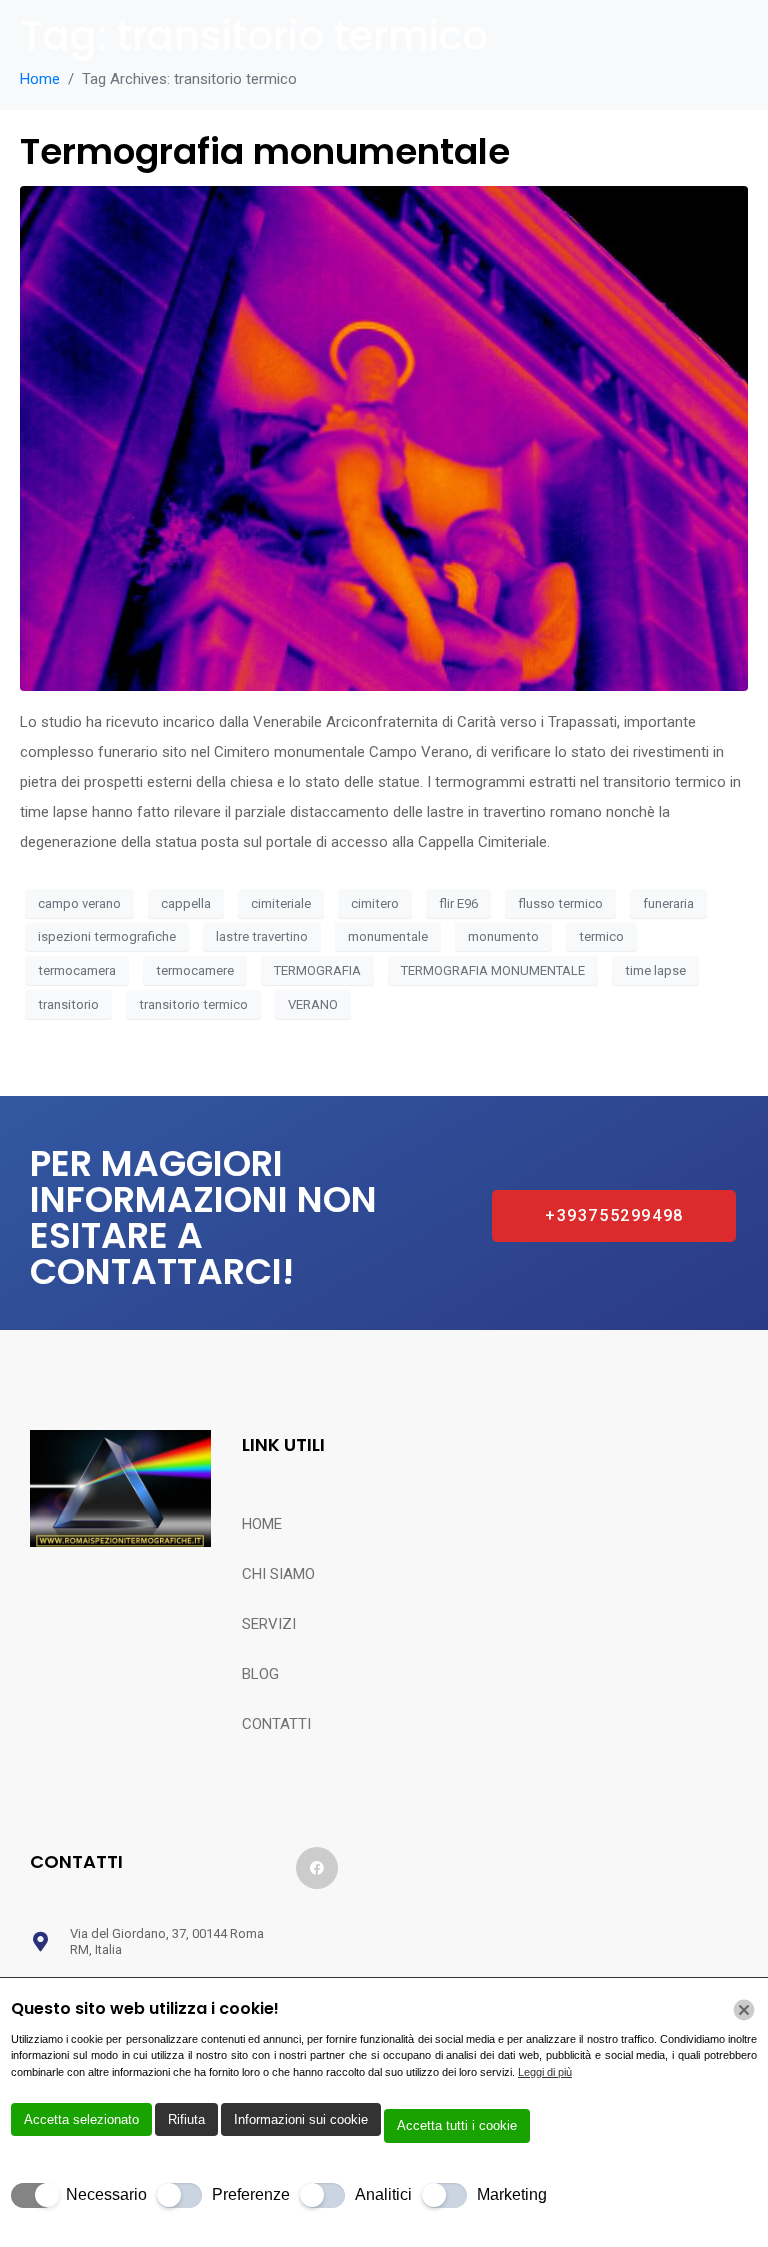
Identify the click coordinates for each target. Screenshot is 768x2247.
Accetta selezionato (81, 2119)
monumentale (388, 936)
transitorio (68, 1004)
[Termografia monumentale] (384, 438)
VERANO (313, 1004)
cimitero (375, 903)
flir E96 (458, 903)
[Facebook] (317, 1868)
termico (601, 936)
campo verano (79, 903)
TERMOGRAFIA (317, 970)
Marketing (512, 2194)
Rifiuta (186, 2119)
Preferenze (251, 2194)
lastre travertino (262, 936)
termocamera (77, 970)
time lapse (655, 970)
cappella (186, 903)
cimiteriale (281, 903)
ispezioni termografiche (107, 936)
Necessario (106, 2194)
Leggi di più (545, 2072)
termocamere (195, 970)
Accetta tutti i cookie (457, 2125)
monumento (503, 936)
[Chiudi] (744, 2010)
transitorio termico (193, 1004)
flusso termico (560, 903)
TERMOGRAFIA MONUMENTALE (493, 970)
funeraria (668, 903)
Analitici (383, 2194)
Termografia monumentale (265, 151)
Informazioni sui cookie (301, 2119)
